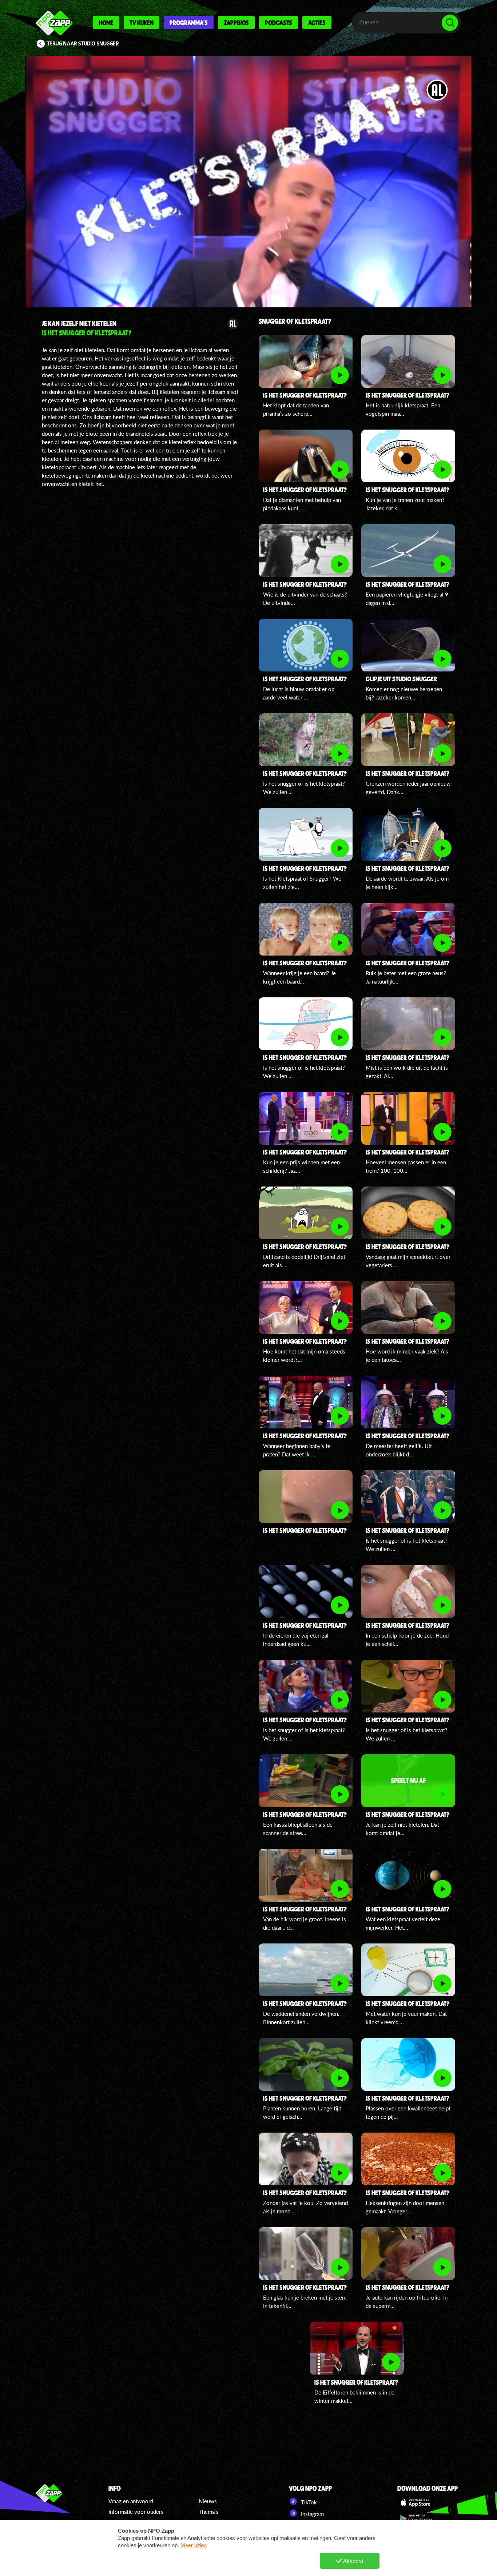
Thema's (208, 2512)
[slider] (251, 268)
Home (106, 23)
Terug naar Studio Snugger (83, 44)
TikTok (308, 2502)
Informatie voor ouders (136, 2512)
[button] (249, 182)
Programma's (189, 23)
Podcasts (279, 23)
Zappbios (236, 23)
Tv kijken (142, 23)
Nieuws (208, 2501)
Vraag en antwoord (131, 2501)
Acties (317, 23)
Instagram (312, 2514)
